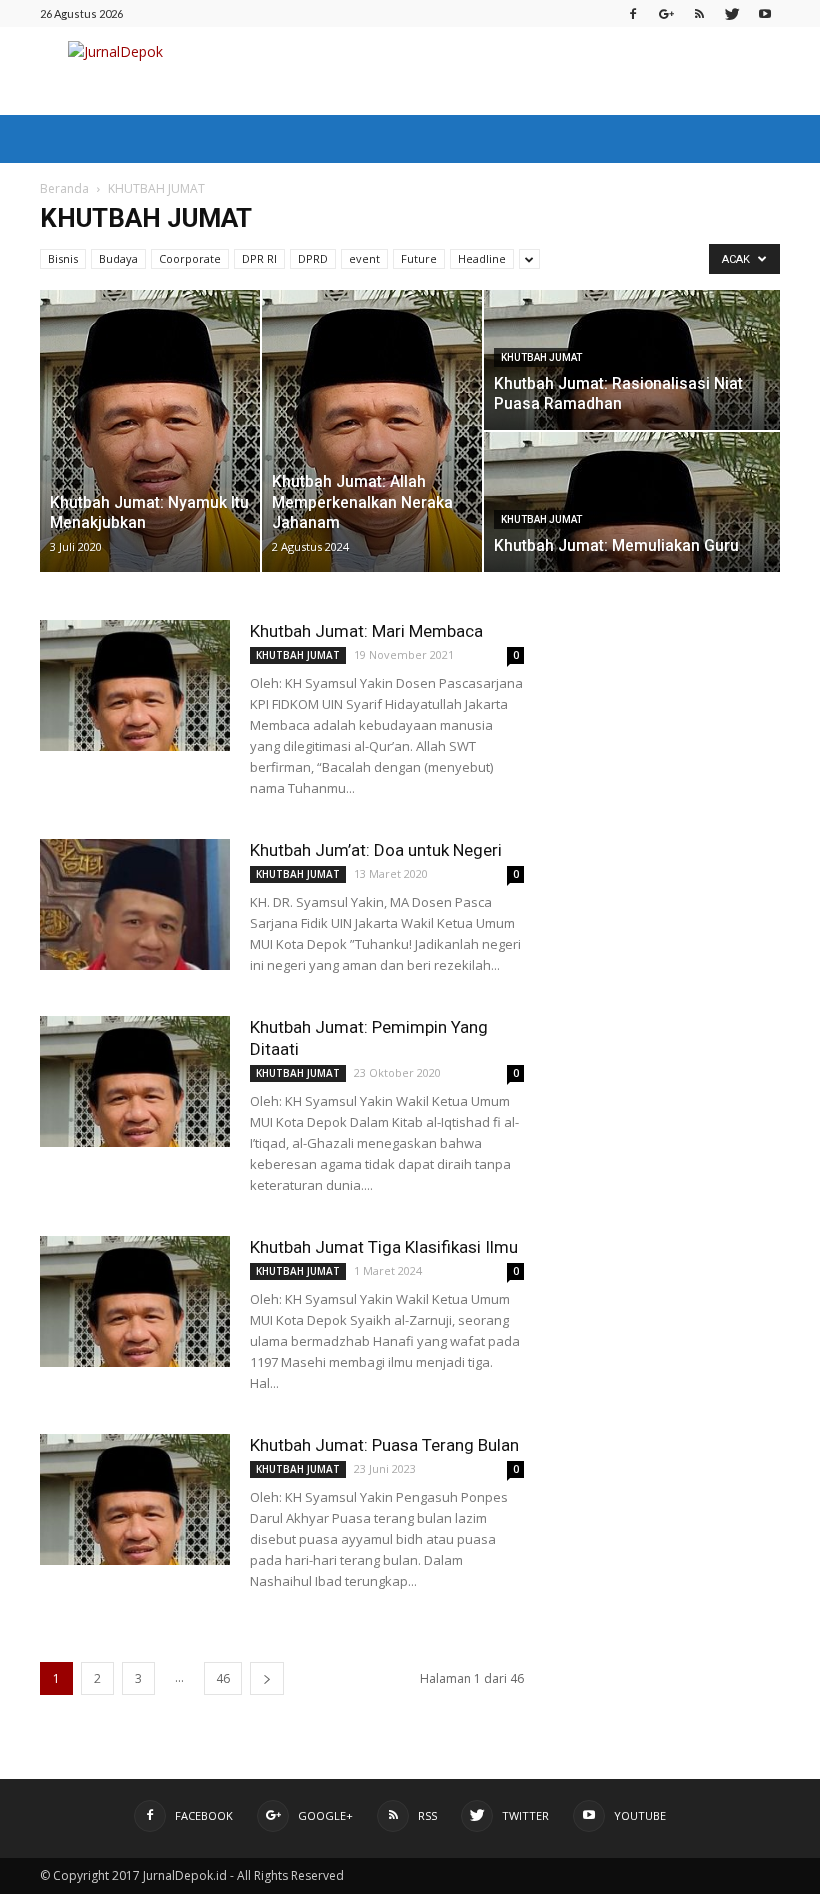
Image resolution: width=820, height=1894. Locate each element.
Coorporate (190, 258)
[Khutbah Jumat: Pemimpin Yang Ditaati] (135, 1081)
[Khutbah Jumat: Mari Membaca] (135, 685)
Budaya (118, 258)
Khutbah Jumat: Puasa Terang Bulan (384, 1445)
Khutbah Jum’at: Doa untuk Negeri (376, 850)
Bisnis (63, 258)
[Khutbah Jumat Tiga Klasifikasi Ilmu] (135, 1301)
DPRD (313, 258)
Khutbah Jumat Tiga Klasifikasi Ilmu (384, 1247)
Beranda (64, 188)
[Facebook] (633, 13)
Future (419, 258)
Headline (482, 258)
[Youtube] (765, 13)
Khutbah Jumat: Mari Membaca (366, 631)
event (364, 258)
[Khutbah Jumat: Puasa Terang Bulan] (135, 1499)
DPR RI (259, 258)
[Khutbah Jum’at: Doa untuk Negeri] (135, 904)
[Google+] (666, 13)
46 (223, 1678)
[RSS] (699, 13)
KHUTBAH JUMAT (541, 357)
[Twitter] (732, 13)
